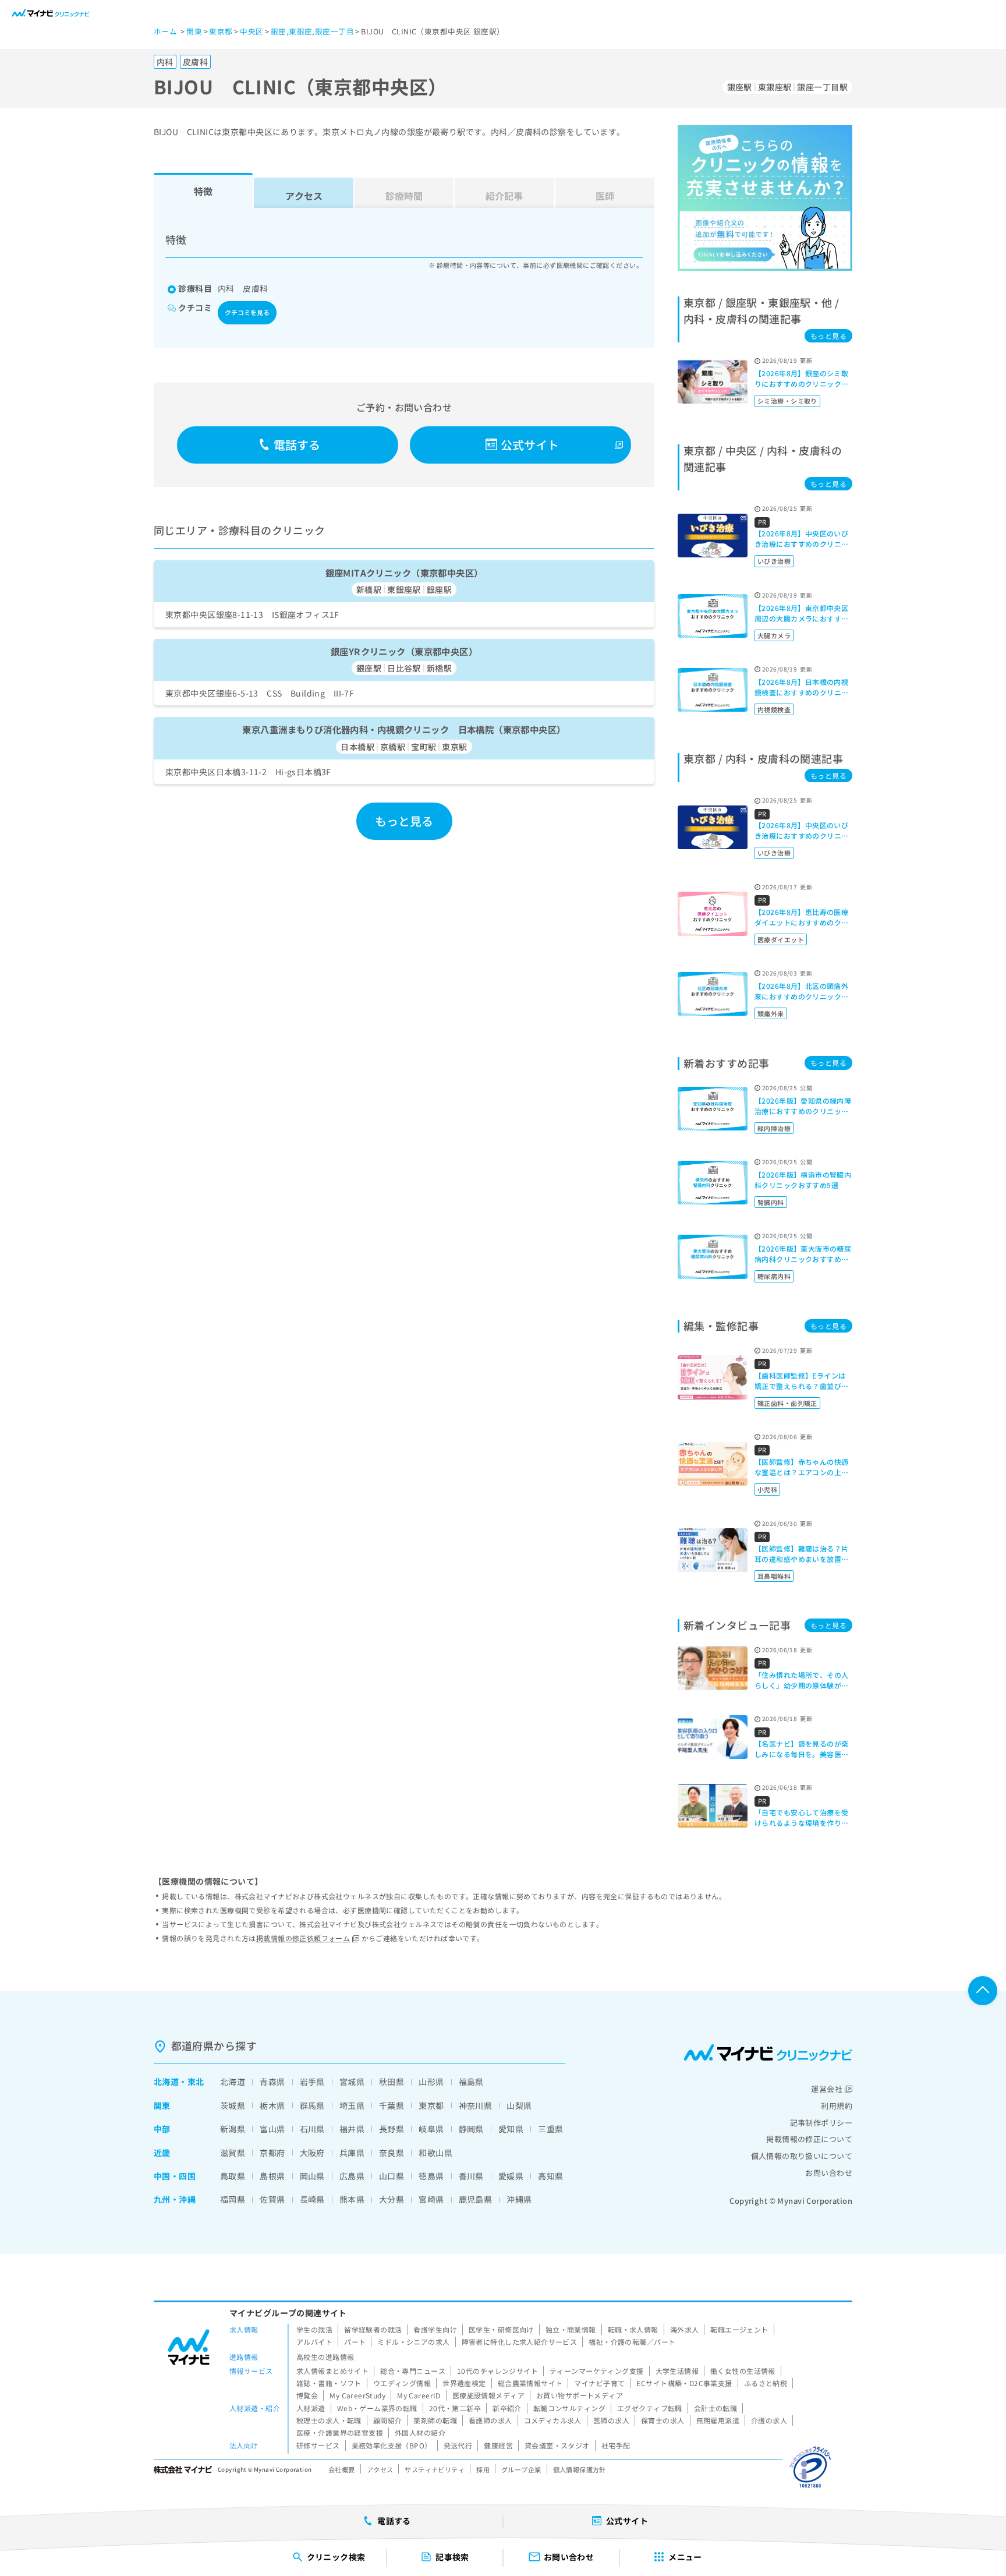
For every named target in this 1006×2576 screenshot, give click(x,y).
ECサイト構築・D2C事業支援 (684, 2383)
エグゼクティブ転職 (650, 2408)
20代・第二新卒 (455, 2408)
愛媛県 (511, 2176)
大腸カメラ (774, 635)
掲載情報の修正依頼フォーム (303, 1938)
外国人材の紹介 (420, 2432)
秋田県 (392, 2082)
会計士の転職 (716, 2408)
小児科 (767, 1489)
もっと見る (404, 821)
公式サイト (530, 445)
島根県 (272, 2176)
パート (355, 2342)
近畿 (162, 2153)
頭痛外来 (771, 1013)
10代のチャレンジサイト (497, 2371)
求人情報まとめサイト (332, 2371)
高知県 (550, 2176)
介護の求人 (769, 2420)
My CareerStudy (357, 2395)
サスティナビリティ (435, 2469)
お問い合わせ (829, 2173)
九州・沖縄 (175, 2199)
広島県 (352, 2176)
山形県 (431, 2082)
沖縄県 (519, 2199)
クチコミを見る (247, 312)
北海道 (166, 2082)
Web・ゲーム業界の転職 (377, 2408)
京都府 (272, 2153)
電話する (297, 445)
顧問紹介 (388, 2420)
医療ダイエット (781, 939)
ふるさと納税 (766, 2383)
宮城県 (352, 2082)
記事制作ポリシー (821, 2123)
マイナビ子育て (599, 2383)
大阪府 (312, 2153)
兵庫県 (352, 2153)
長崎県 (312, 2199)
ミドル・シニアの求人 (413, 2342)
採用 (483, 2469)
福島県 (471, 2082)
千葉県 (392, 2105)
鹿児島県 (476, 2199)
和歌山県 (435, 2153)
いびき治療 (774, 561)
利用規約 (837, 2106)
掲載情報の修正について (809, 2139)
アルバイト (314, 2342)
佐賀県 (272, 2199)
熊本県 (352, 2199)
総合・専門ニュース (413, 2371)
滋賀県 (233, 2153)
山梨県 (519, 2105)
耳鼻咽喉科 (774, 1576)
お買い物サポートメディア (580, 2395)
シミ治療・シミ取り (787, 401)
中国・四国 (175, 2176)
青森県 (272, 2082)
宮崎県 (431, 2199)
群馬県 (312, 2105)
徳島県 (431, 2176)
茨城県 (233, 2105)
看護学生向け (435, 2329)
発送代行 (458, 2445)
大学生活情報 (677, 2371)
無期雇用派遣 (718, 2420)
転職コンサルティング (569, 2408)
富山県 (272, 2129)
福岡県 (233, 2199)
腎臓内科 (771, 1202)
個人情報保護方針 (580, 2469)
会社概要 (342, 2469)
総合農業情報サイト (530, 2383)
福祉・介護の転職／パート (632, 2342)
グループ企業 (521, 2469)
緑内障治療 (774, 1128)
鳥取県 (233, 2176)
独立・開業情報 (571, 2329)
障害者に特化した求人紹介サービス (520, 2342)
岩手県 (312, 2082)
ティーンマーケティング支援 (596, 2371)
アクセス (304, 196)
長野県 (392, 2129)
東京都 (431, 2105)
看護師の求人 (490, 2420)
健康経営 (498, 2445)
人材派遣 (311, 2408)
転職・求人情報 (633, 2329)
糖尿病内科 (774, 1276)
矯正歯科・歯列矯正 (787, 1403)
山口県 (392, 2176)
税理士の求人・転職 (329, 2420)
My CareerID (419, 2395)
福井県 (352, 2129)
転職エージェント (739, 2329)
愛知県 (511, 2129)
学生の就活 (314, 2329)
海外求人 (685, 2329)
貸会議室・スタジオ (557, 2445)
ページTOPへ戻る (983, 1991)
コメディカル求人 (553, 2420)
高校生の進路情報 (325, 2357)
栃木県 (272, 2105)
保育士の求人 (663, 2420)
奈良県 (392, 2153)
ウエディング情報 (402, 2383)
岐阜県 (431, 2129)
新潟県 (233, 2129)
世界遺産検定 (464, 2383)
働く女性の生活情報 (743, 2371)
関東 (162, 2105)
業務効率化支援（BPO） (392, 2445)
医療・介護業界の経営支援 (340, 2432)
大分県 (392, 2199)
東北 (196, 2082)
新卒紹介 (507, 2408)
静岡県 (471, 2129)
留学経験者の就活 (373, 2329)
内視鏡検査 (774, 709)
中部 (162, 2129)
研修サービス (318, 2445)
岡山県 (312, 2176)
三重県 (550, 2129)
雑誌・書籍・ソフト (329, 2383)
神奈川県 (476, 2105)
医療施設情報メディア (488, 2395)
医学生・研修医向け (501, 2329)
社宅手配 (616, 2445)
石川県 (312, 2129)
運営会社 (827, 2089)
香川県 (471, 2176)
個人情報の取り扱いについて (802, 2156)
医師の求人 (611, 2420)
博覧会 (307, 2395)
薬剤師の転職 (435, 2420)
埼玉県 (352, 2105)
